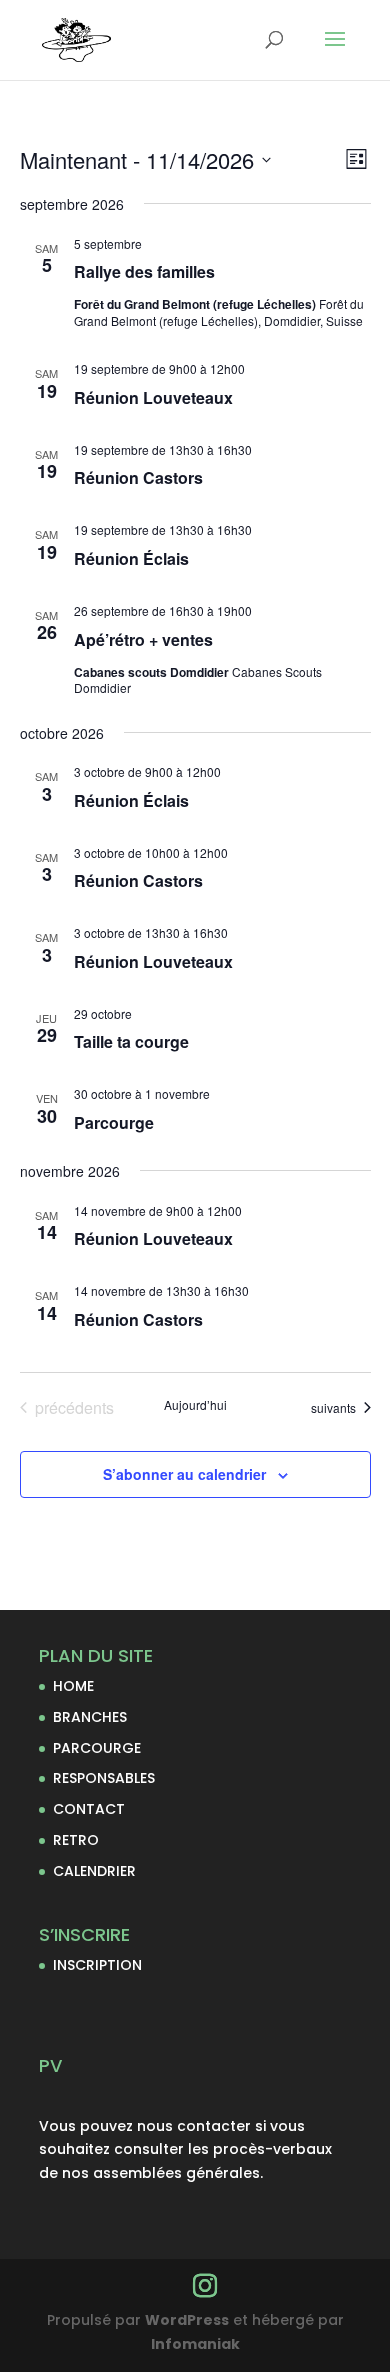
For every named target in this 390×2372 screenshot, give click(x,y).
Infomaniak (195, 2344)
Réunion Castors (138, 477)
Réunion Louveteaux (153, 397)
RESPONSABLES (104, 1778)
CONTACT (89, 1809)
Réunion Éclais (131, 558)
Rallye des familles (144, 271)
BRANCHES (90, 1717)
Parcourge (114, 1122)
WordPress (187, 2320)
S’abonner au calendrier (184, 1474)
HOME (73, 1686)
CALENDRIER (94, 1871)
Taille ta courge (131, 1041)
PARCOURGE (97, 1748)
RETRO (76, 1840)
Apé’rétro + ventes (143, 639)
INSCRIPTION (97, 1965)
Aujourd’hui (195, 1405)
